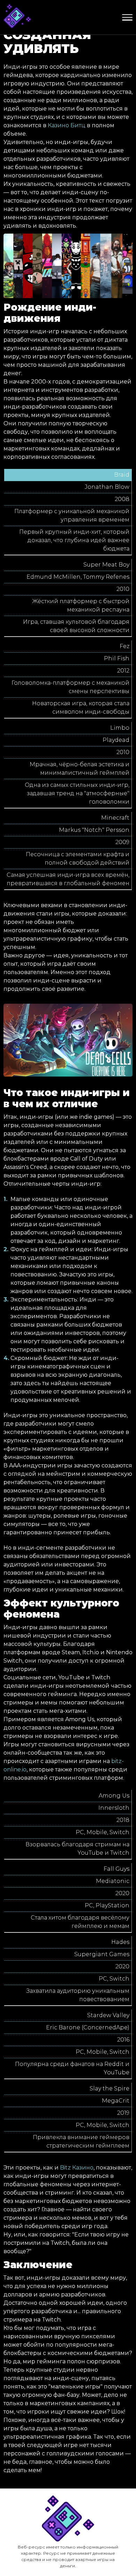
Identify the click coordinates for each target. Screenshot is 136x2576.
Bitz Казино (77, 2168)
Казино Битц (67, 125)
